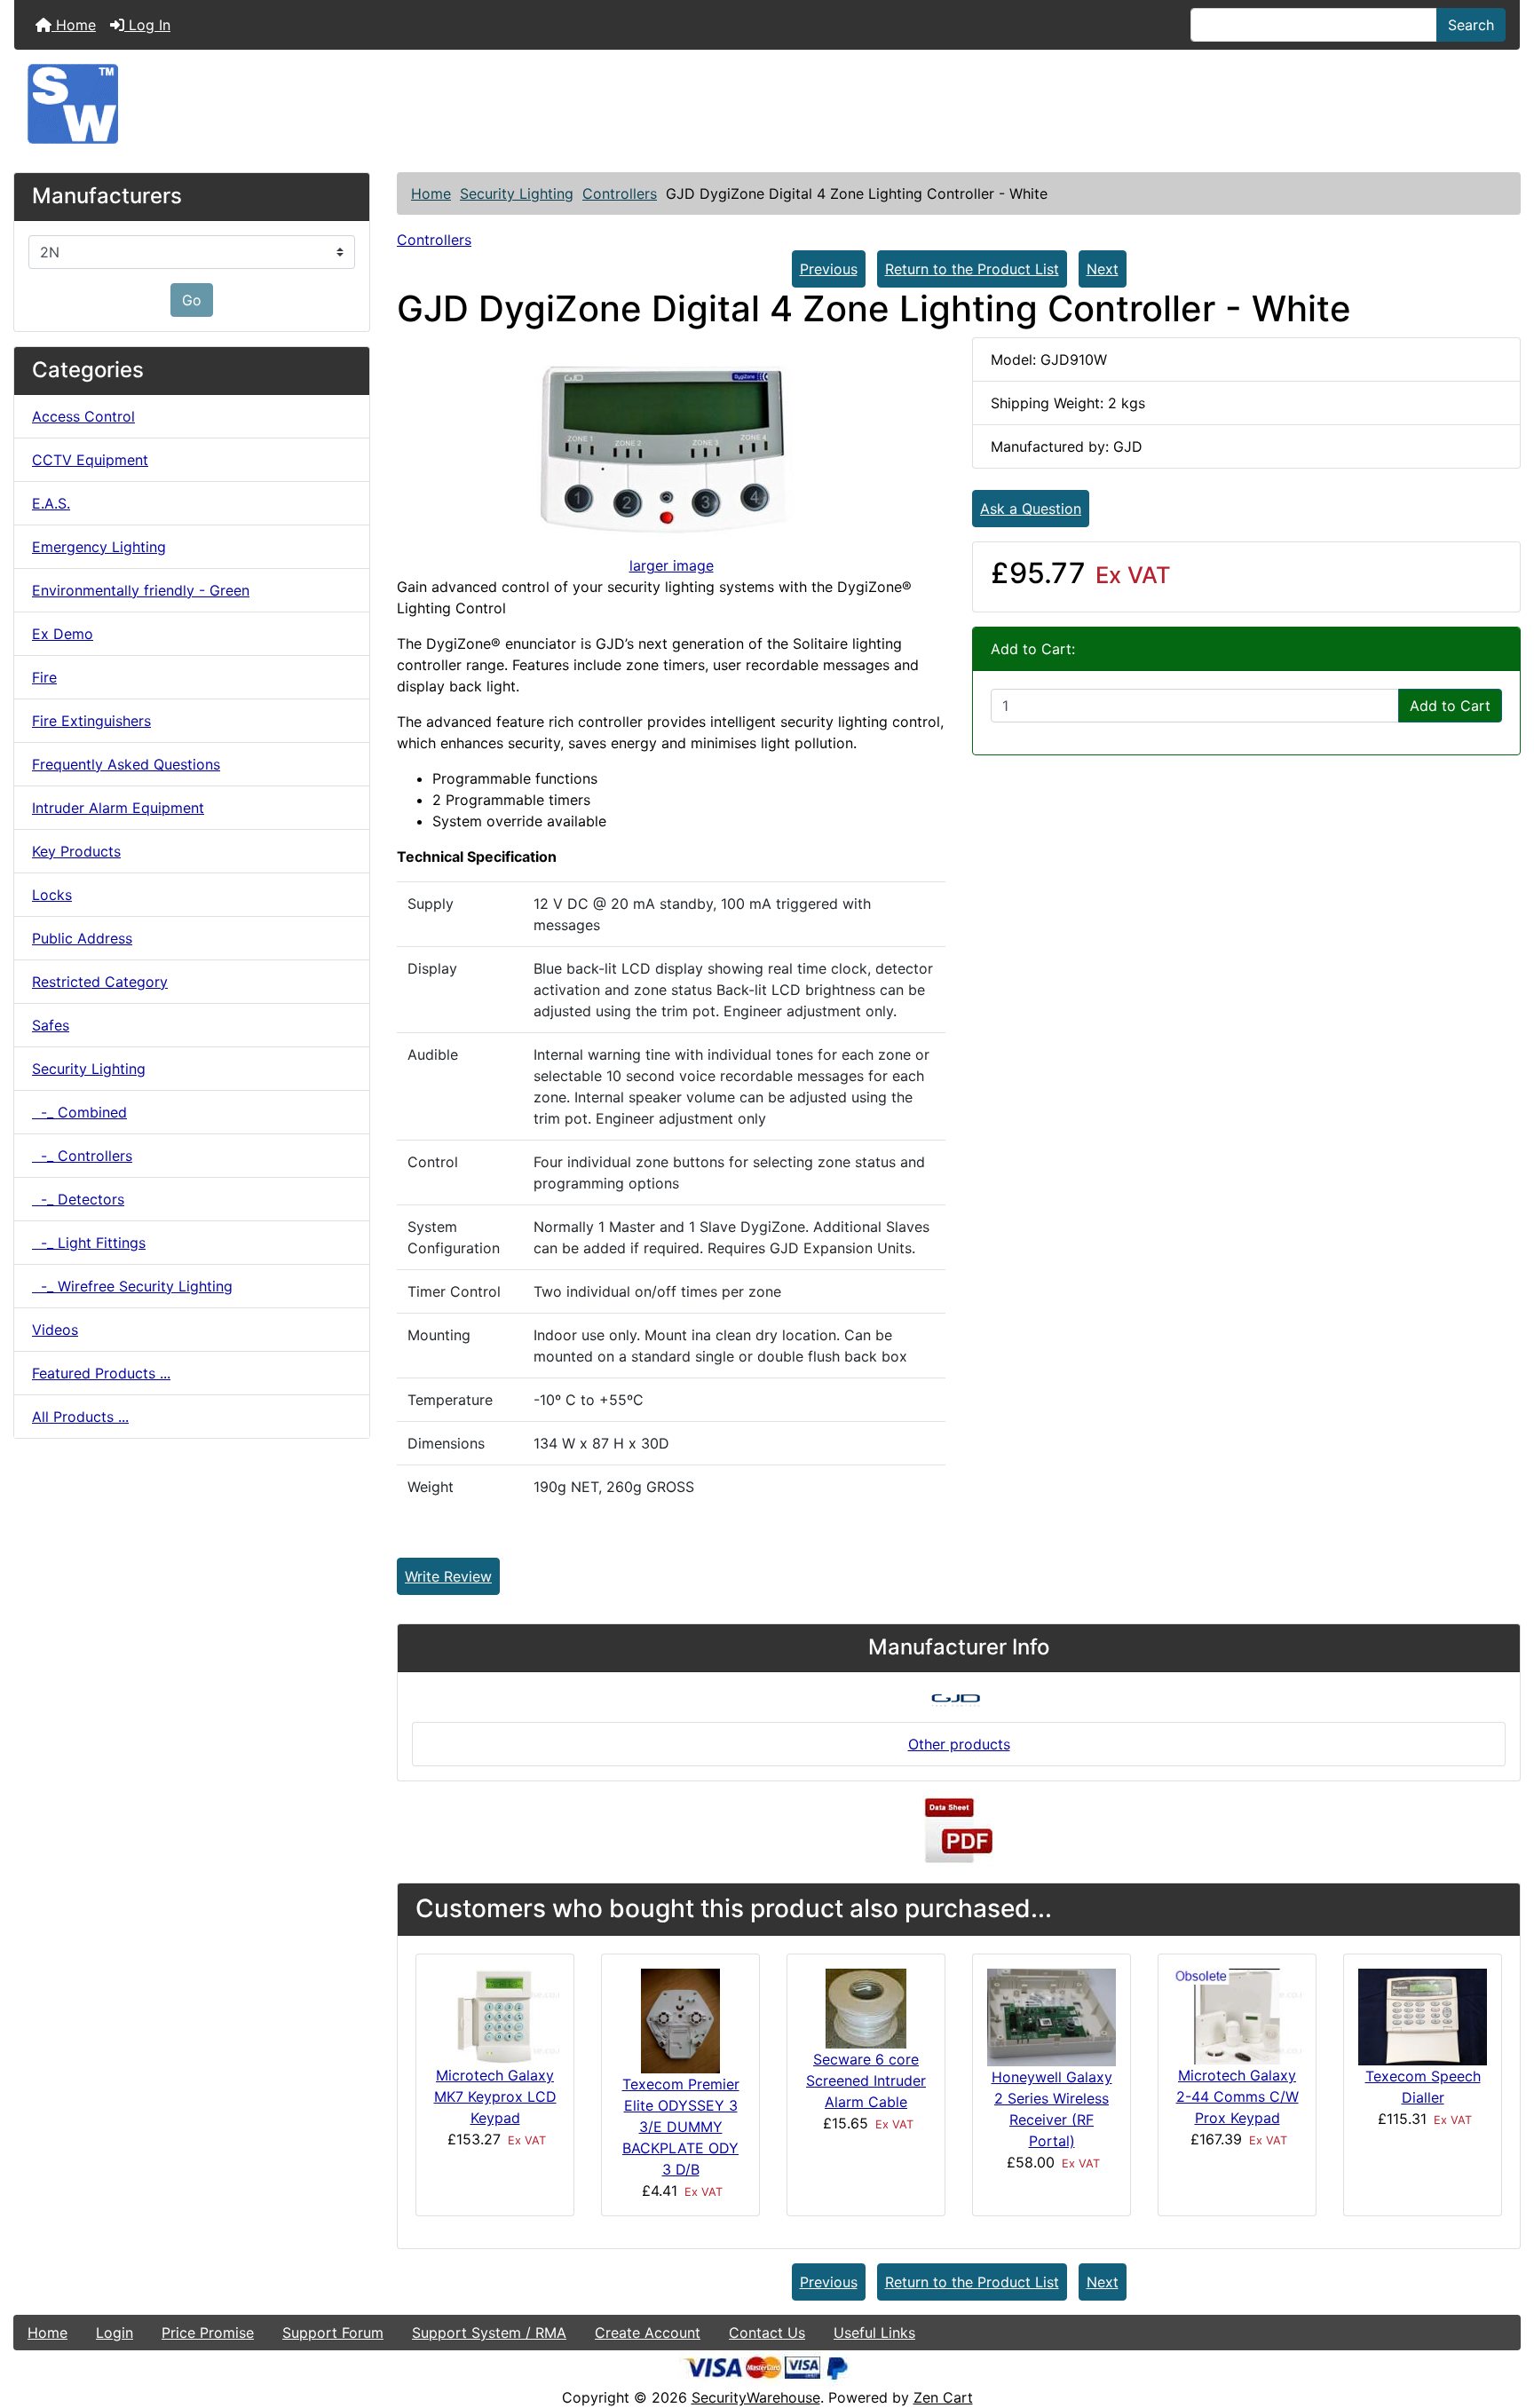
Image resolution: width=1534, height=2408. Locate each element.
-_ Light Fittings (89, 1243)
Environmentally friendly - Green (141, 590)
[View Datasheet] (959, 1830)
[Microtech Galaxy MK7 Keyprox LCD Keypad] (495, 2015)
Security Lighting (517, 193)
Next (1103, 269)
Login (115, 2333)
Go (192, 300)
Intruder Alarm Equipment (118, 808)
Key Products (76, 851)
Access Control (83, 416)
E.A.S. (51, 503)
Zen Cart (943, 2397)
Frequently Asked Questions (126, 764)
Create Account (648, 2333)
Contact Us (767, 2333)
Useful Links (874, 2333)
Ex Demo (63, 634)
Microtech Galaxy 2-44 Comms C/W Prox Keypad (1237, 2096)
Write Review (448, 1576)
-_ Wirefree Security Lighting (132, 1286)
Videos (55, 1330)
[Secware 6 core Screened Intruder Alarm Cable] (866, 2007)
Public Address (82, 938)
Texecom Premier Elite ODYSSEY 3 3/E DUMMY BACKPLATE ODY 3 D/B (681, 2127)
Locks (52, 895)
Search (1471, 25)
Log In (147, 25)
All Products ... (80, 1417)
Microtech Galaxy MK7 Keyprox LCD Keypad (495, 2096)
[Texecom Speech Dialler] (1423, 2016)
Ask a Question (1031, 509)
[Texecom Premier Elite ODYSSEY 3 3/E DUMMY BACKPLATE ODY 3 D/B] (680, 2019)
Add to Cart (1450, 706)
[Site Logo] (767, 104)
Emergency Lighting (99, 547)
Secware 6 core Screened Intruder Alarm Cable (866, 2080)
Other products (959, 1744)
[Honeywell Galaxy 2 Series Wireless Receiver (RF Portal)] (1052, 2016)
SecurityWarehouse (756, 2397)
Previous (829, 269)
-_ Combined (79, 1112)
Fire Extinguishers (91, 721)
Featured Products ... (101, 1373)
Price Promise (208, 2333)
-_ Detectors (78, 1199)
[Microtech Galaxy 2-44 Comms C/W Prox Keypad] (1237, 2015)
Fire (44, 677)
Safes (51, 1025)
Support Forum (333, 2333)
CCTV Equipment (90, 460)
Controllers (620, 193)
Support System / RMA (489, 2333)
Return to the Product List (972, 269)
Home (74, 25)
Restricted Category (100, 982)
